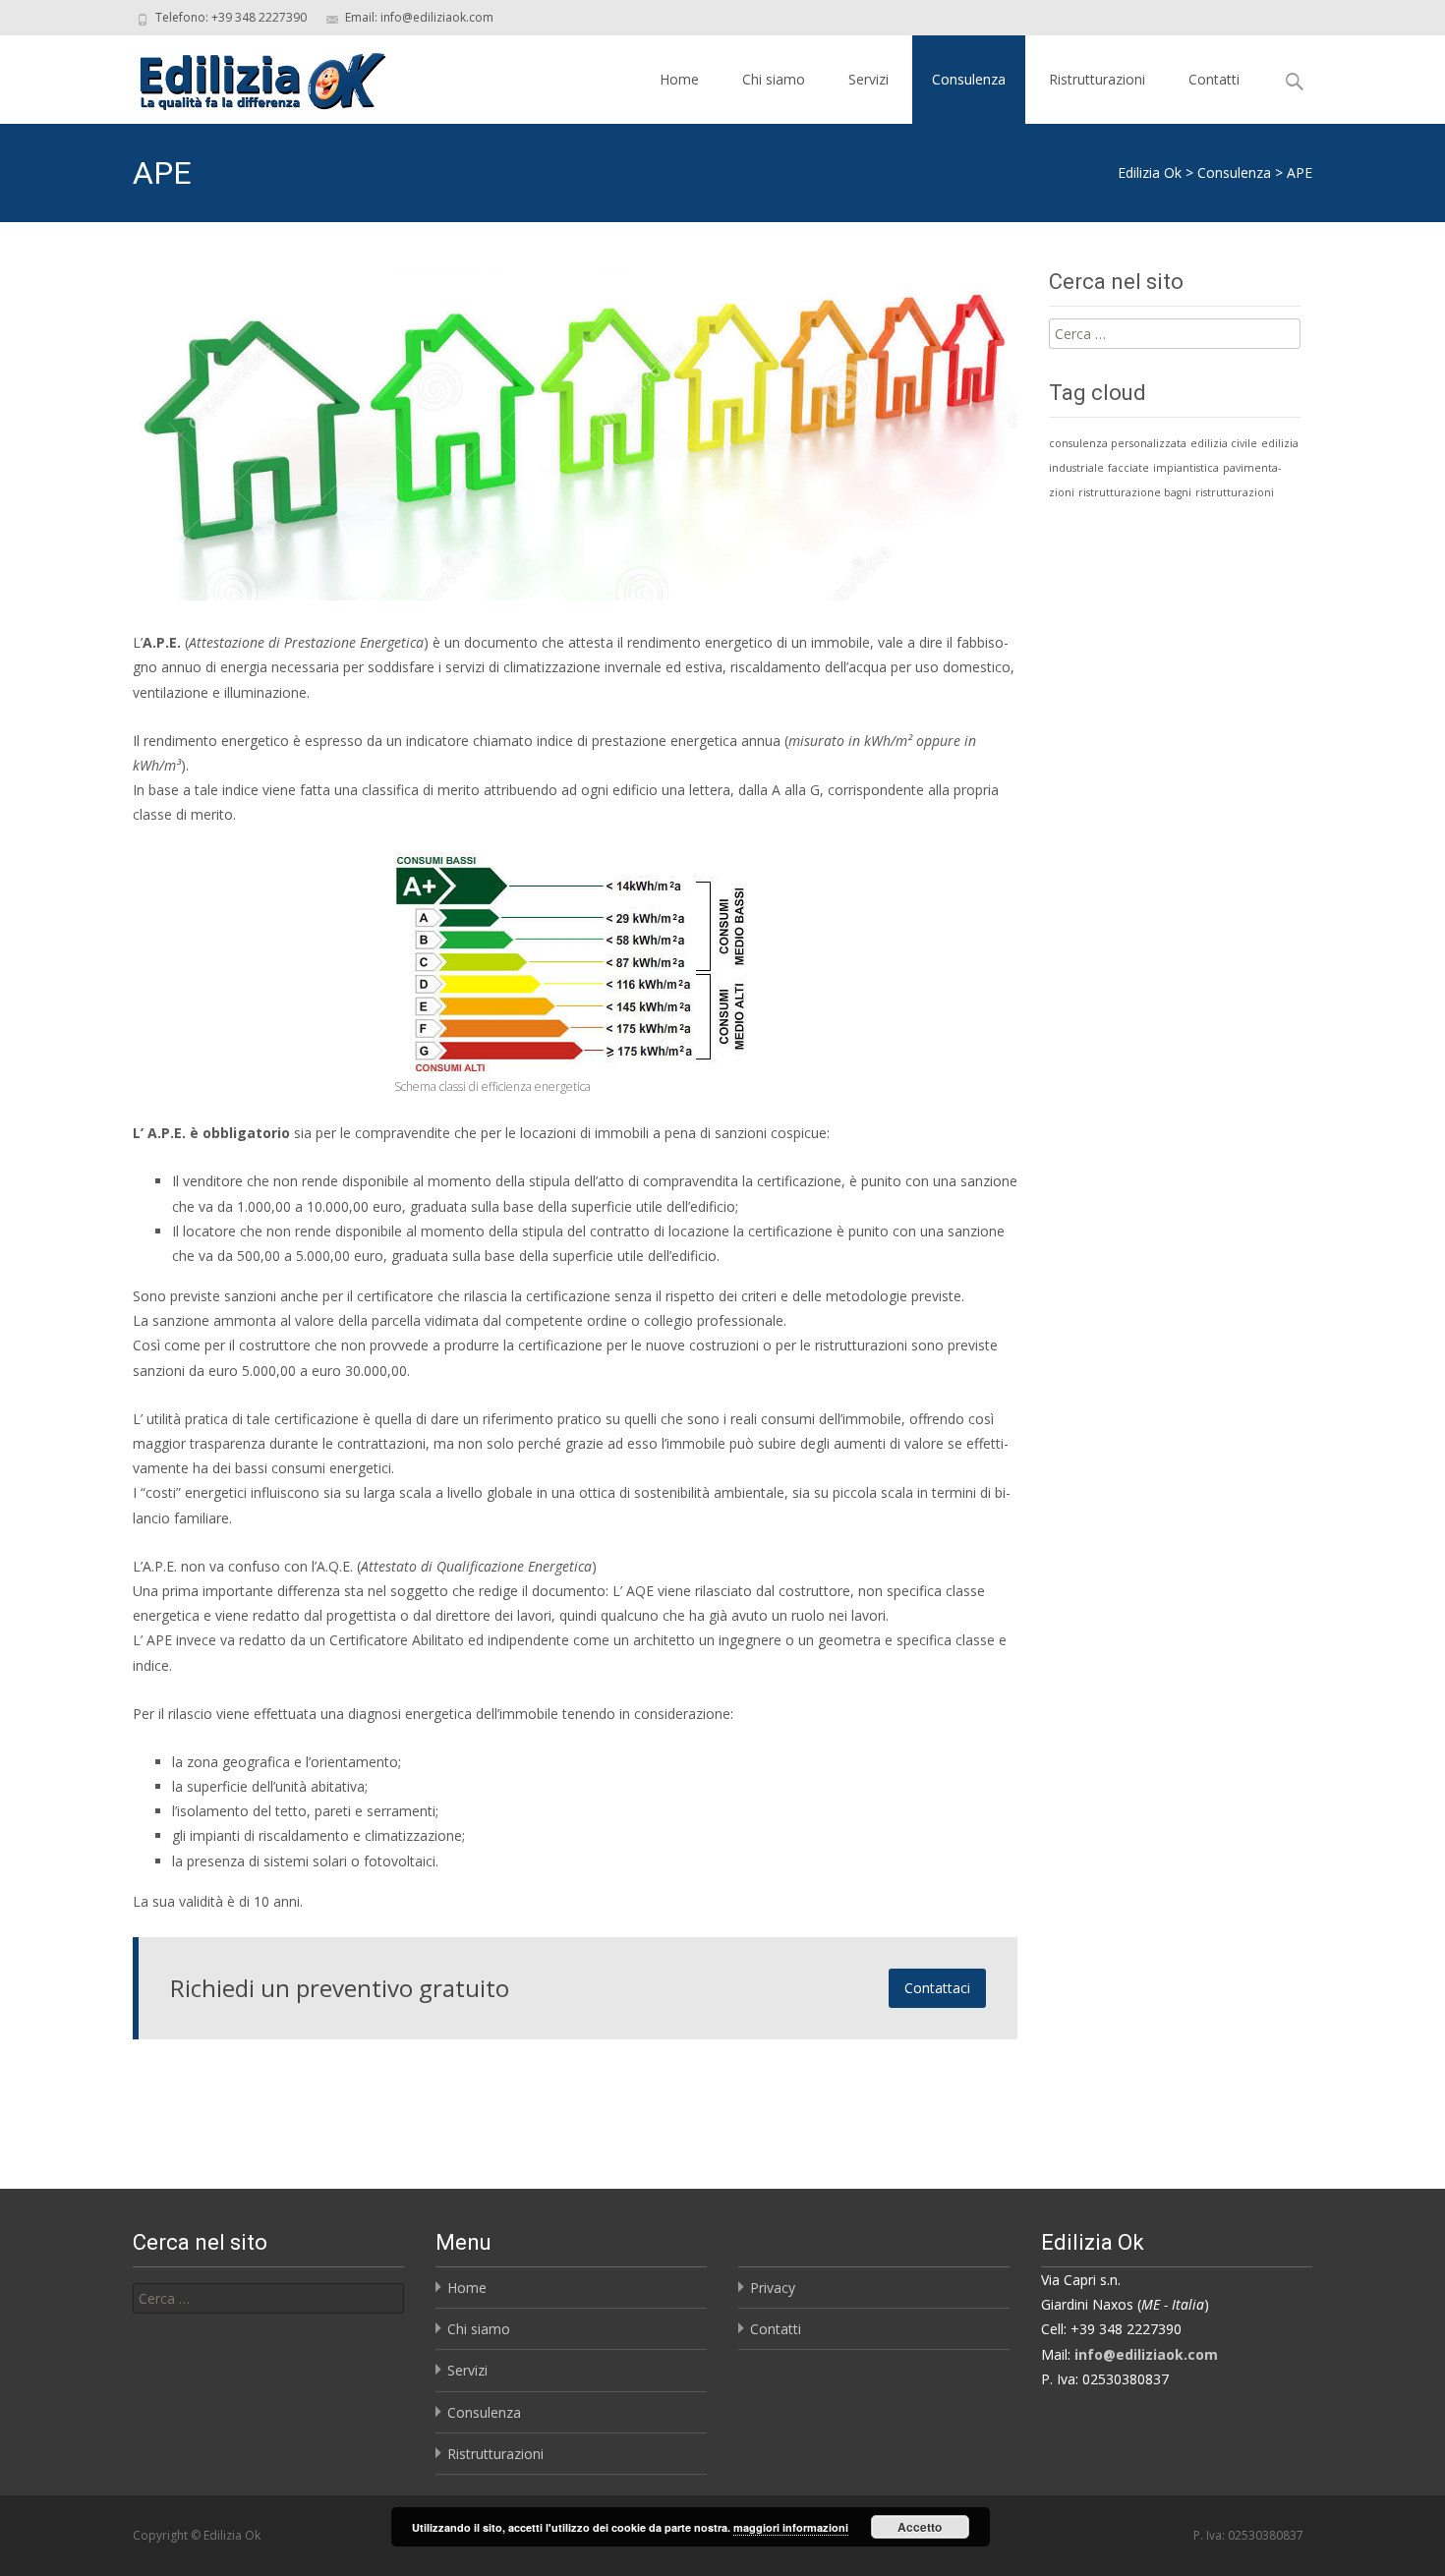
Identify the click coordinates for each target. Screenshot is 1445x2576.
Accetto (920, 2527)
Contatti (1214, 79)
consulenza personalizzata (1118, 443)
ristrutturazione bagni (1135, 492)
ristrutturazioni (1235, 492)
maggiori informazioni (791, 2527)
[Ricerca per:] (268, 2298)
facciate (1128, 468)
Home (679, 79)
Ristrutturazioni (1097, 79)
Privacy (773, 2288)
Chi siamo (774, 79)
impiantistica (1186, 468)
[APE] (575, 435)
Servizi (868, 79)
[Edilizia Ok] (247, 75)
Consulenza (969, 79)
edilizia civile (1224, 443)
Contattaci (937, 1988)
